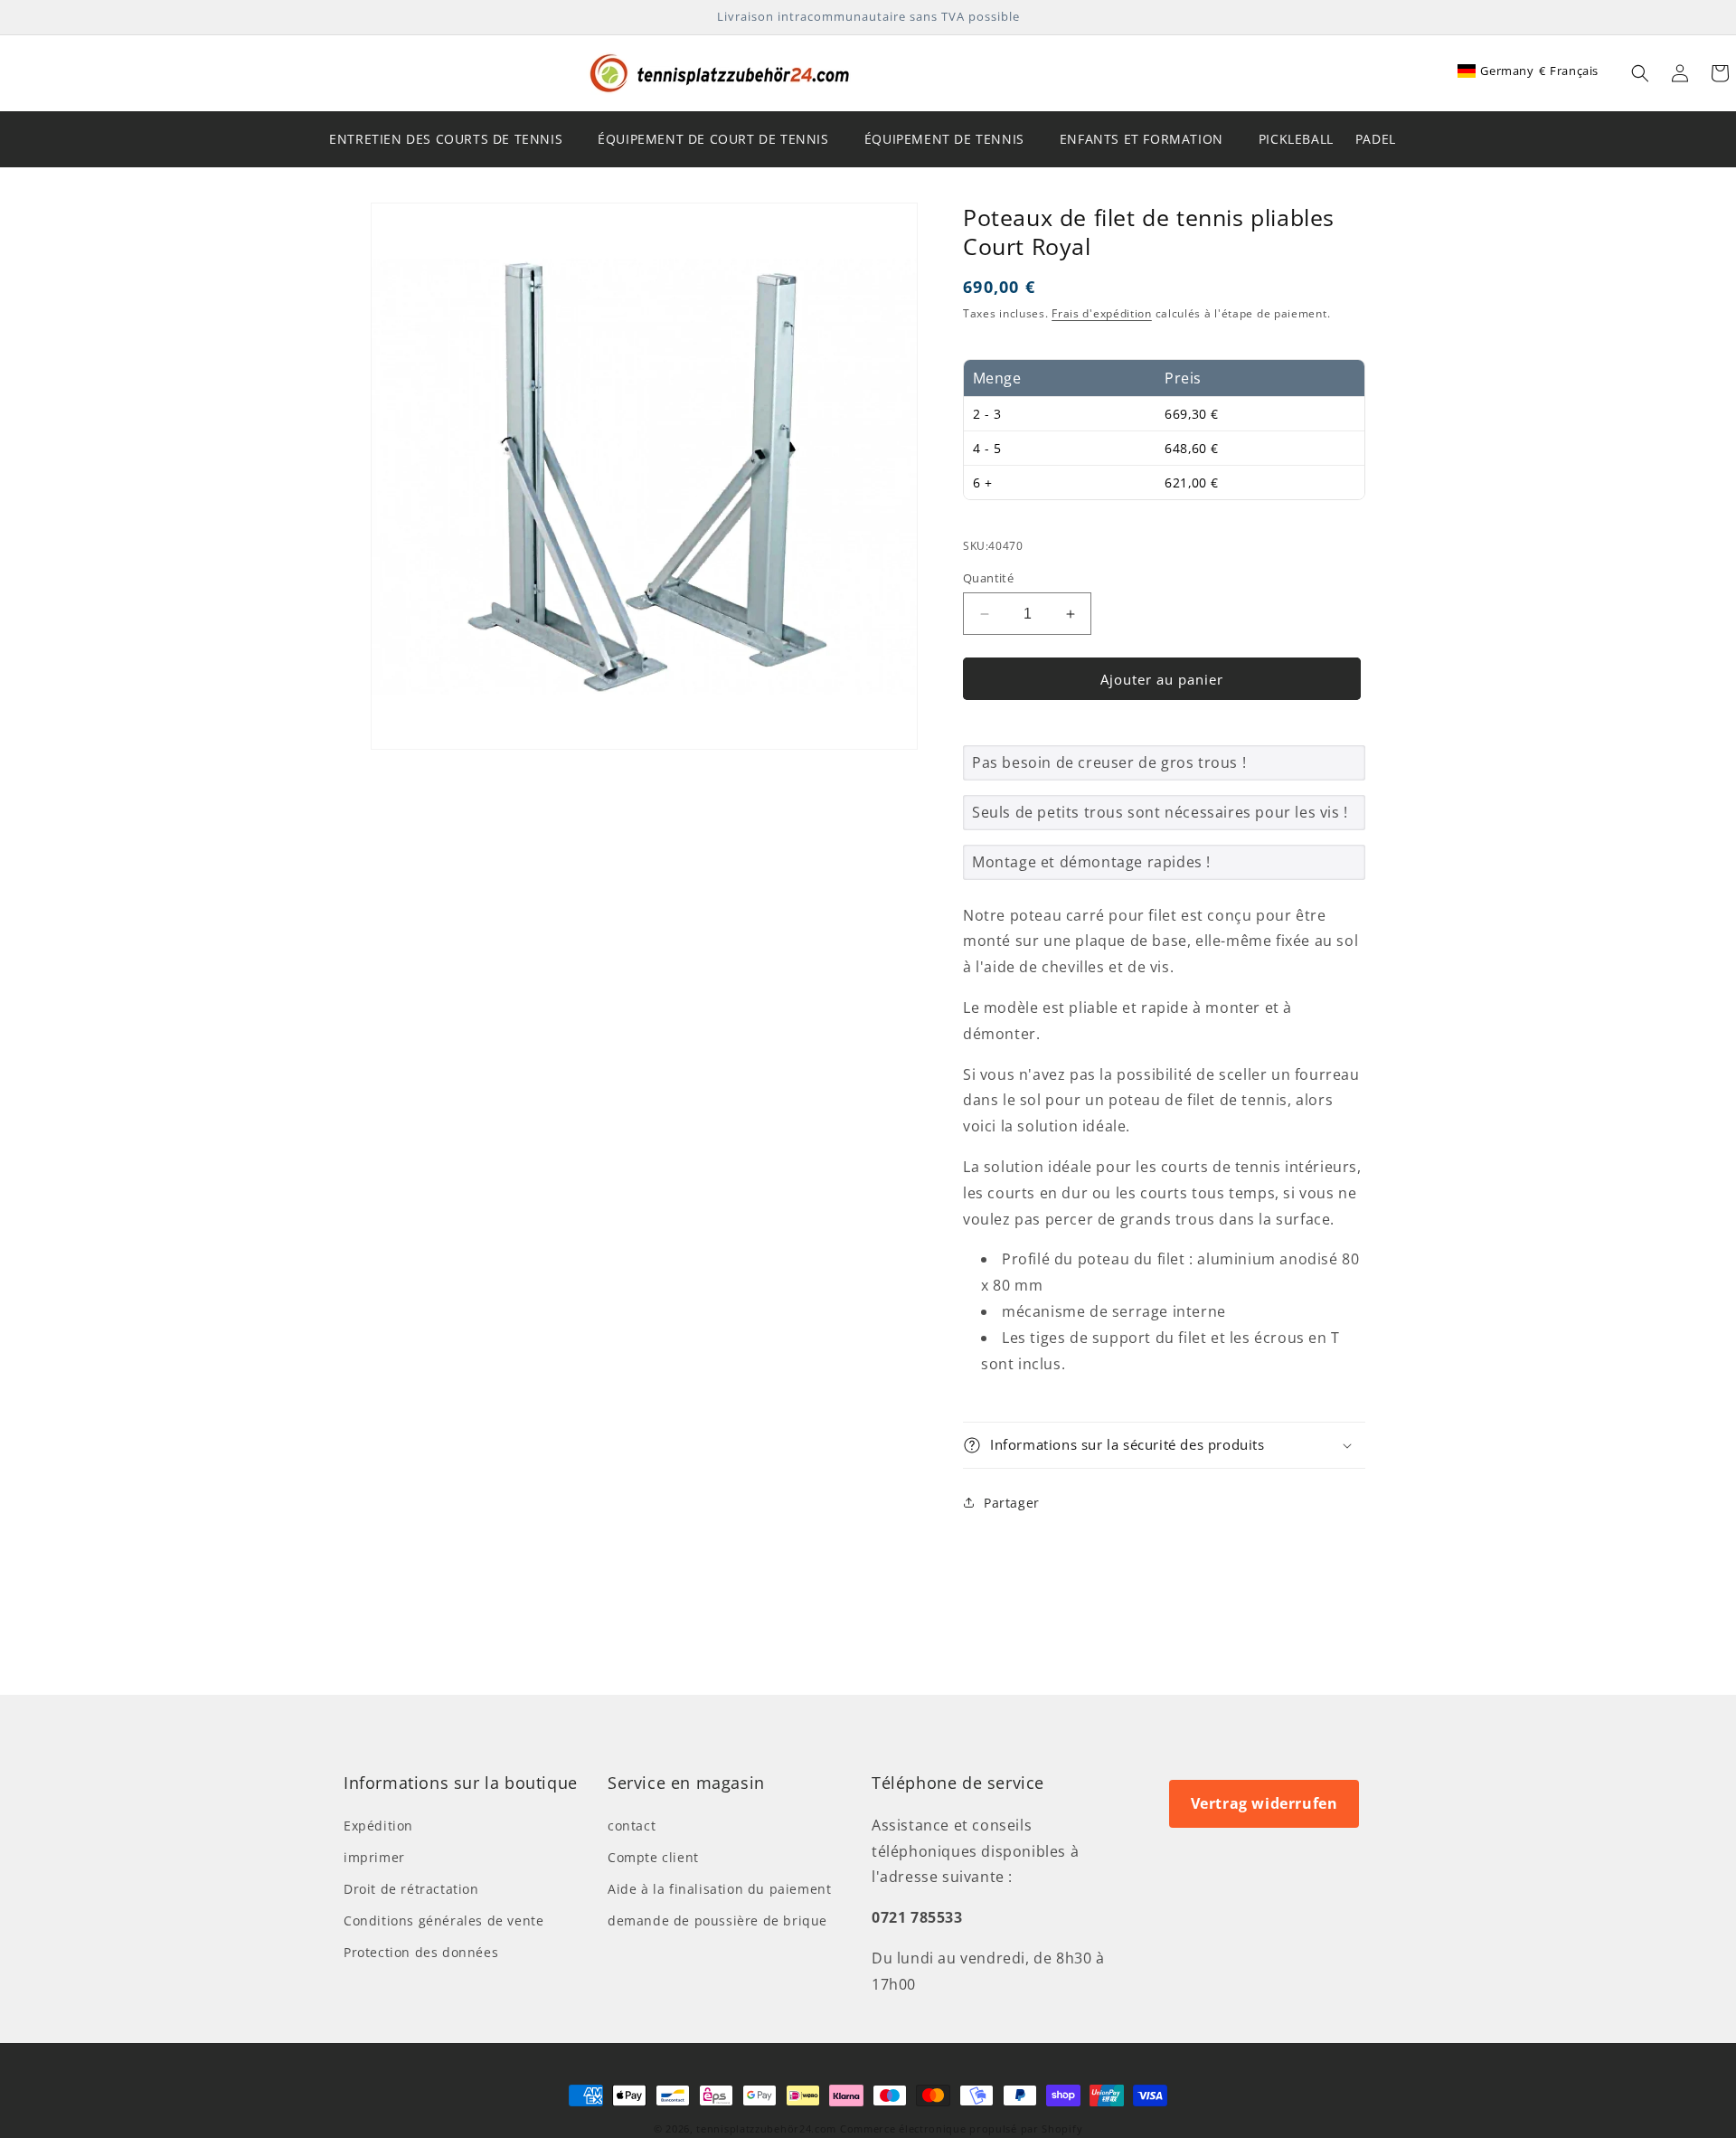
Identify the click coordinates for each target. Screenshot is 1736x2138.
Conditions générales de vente (443, 1920)
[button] (1640, 73)
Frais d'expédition (1102, 313)
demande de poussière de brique (717, 1920)
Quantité (988, 578)
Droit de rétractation (411, 1889)
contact (632, 1826)
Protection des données (421, 1953)
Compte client (653, 1857)
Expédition (378, 1826)
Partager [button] (1012, 1503)
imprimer (374, 1857)
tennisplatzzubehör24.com (766, 2129)
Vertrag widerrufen (1264, 1803)
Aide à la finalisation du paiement (719, 1889)
